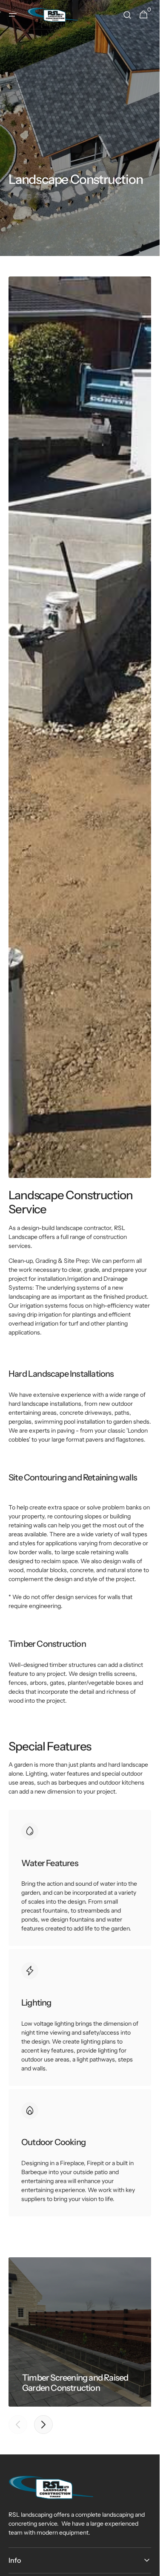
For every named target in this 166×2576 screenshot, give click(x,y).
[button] (13, 15)
